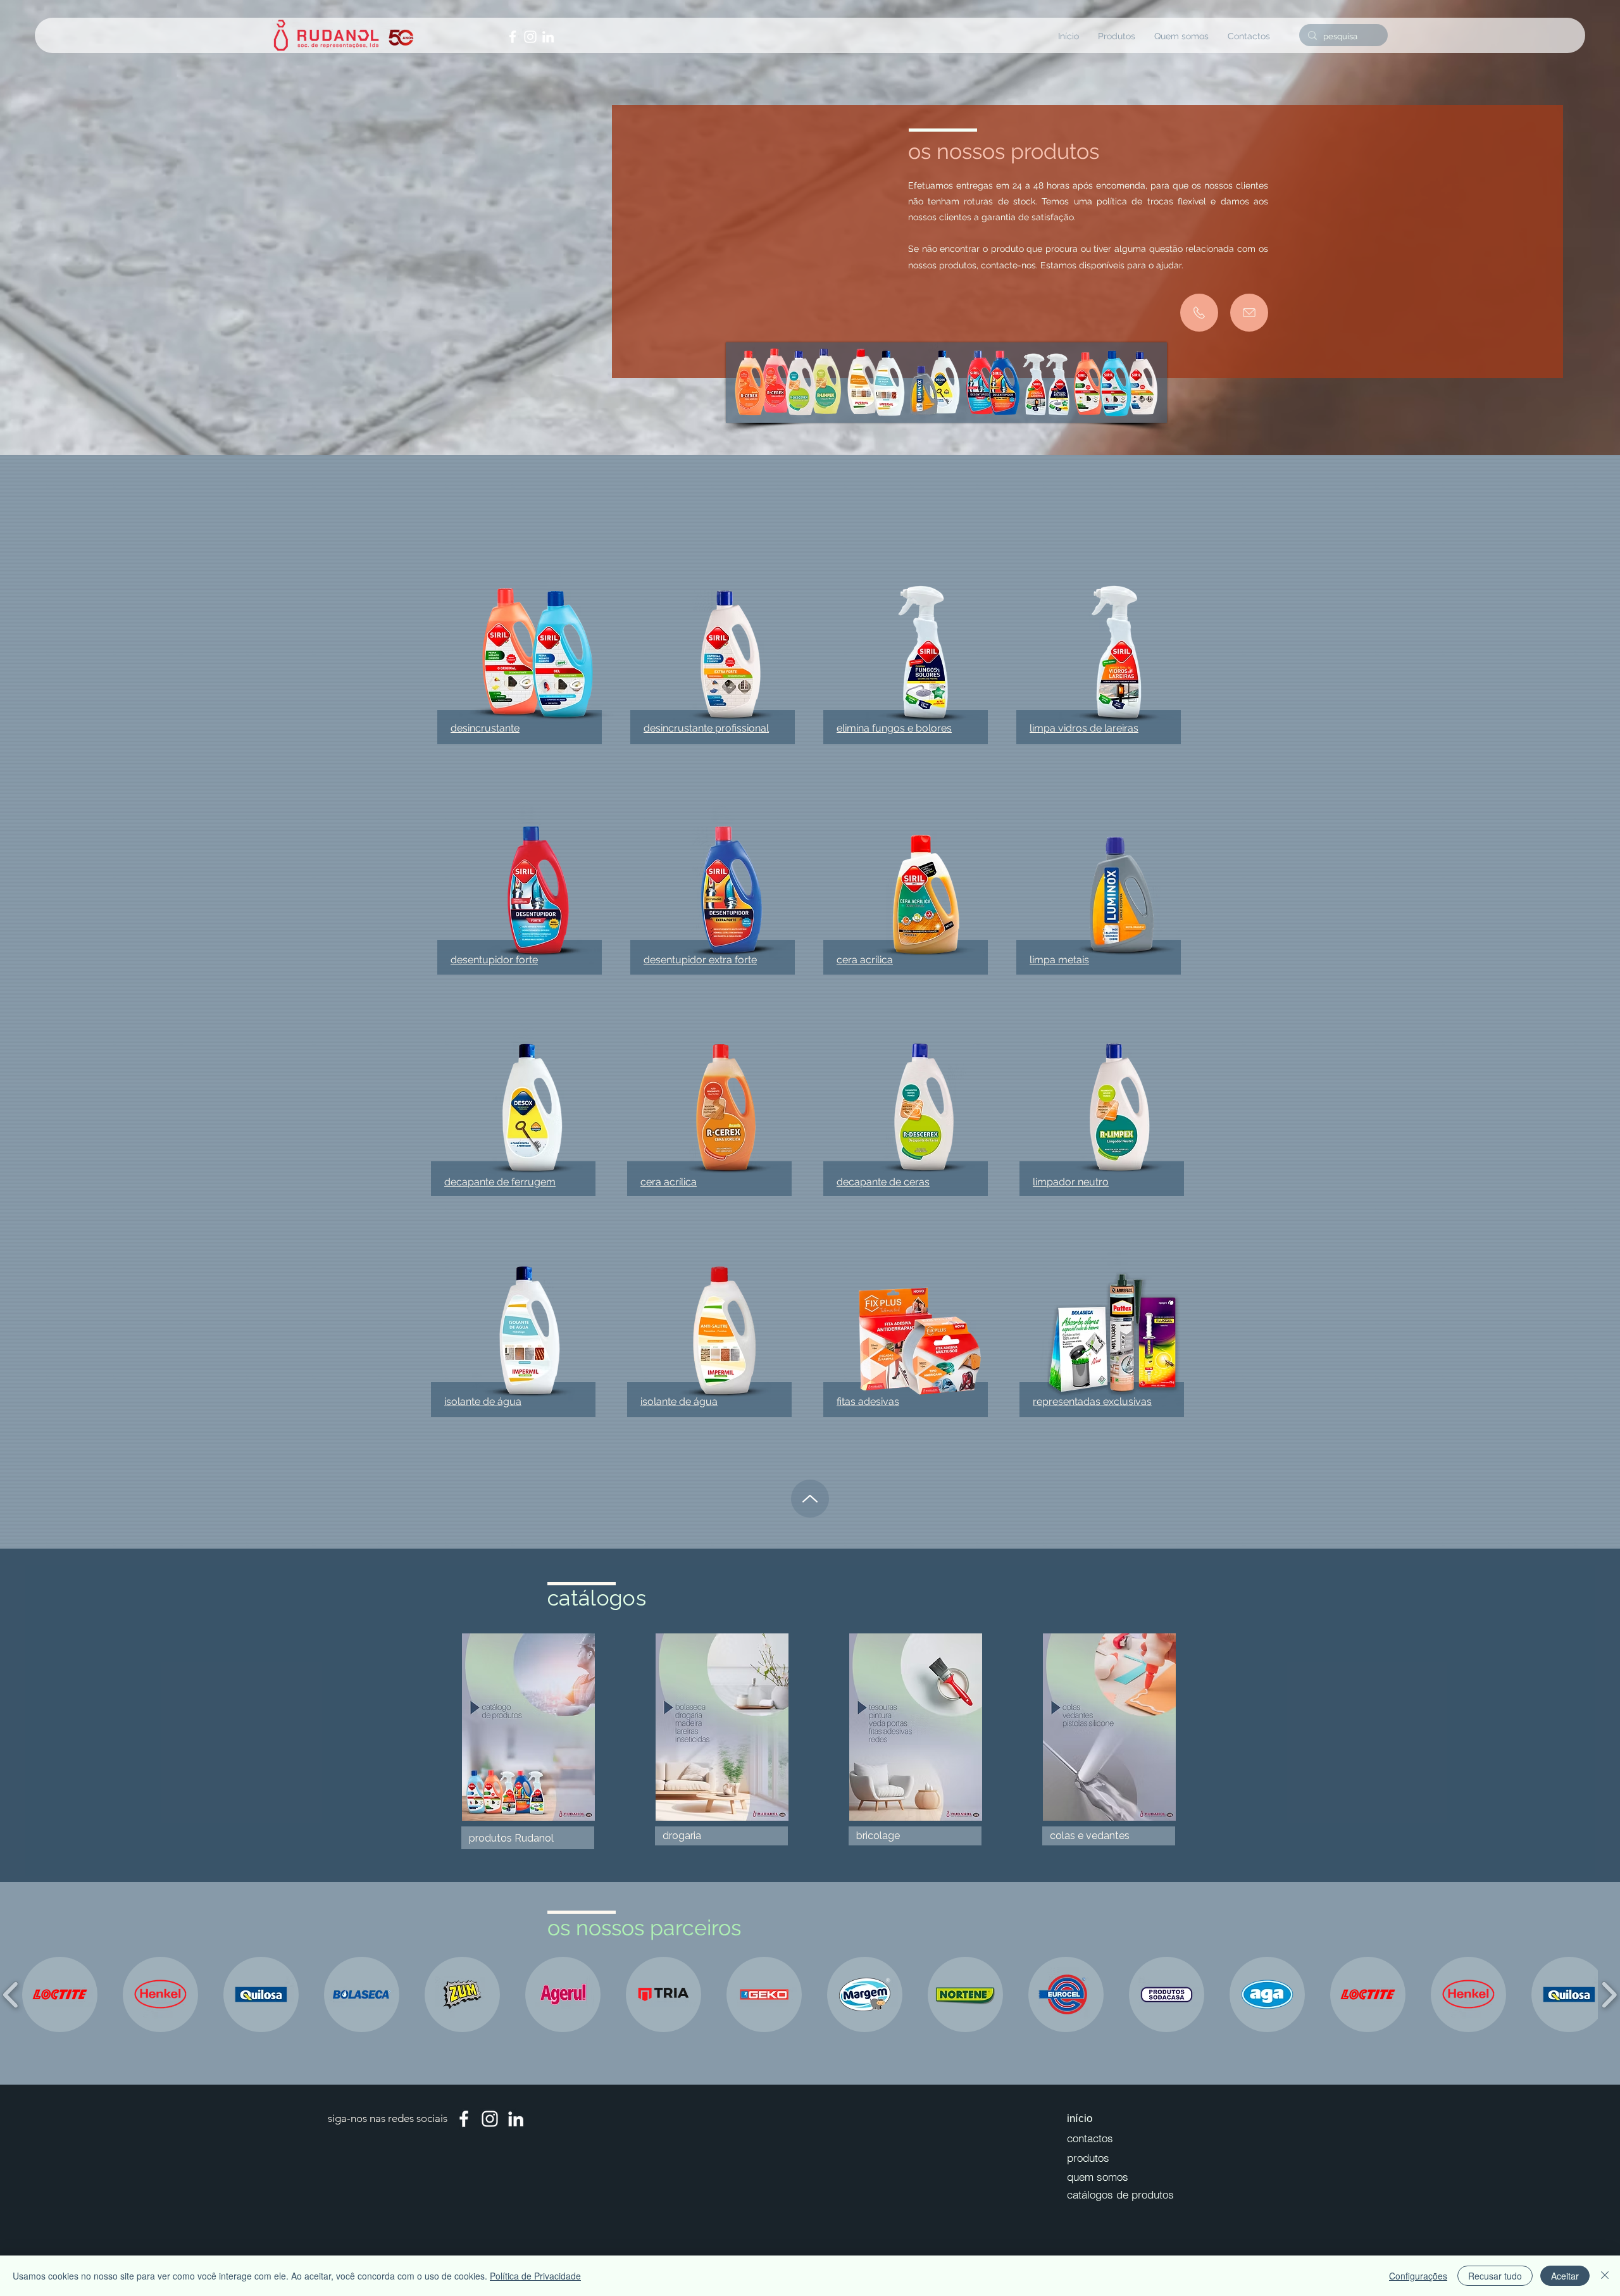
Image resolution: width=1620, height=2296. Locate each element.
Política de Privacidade (535, 2276)
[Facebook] (513, 37)
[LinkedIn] (548, 37)
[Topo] (810, 1499)
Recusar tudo (1495, 2276)
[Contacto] (1199, 313)
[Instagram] (530, 37)
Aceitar (1565, 2276)
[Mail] (1249, 313)
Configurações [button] (1418, 2276)
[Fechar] (1605, 2276)
